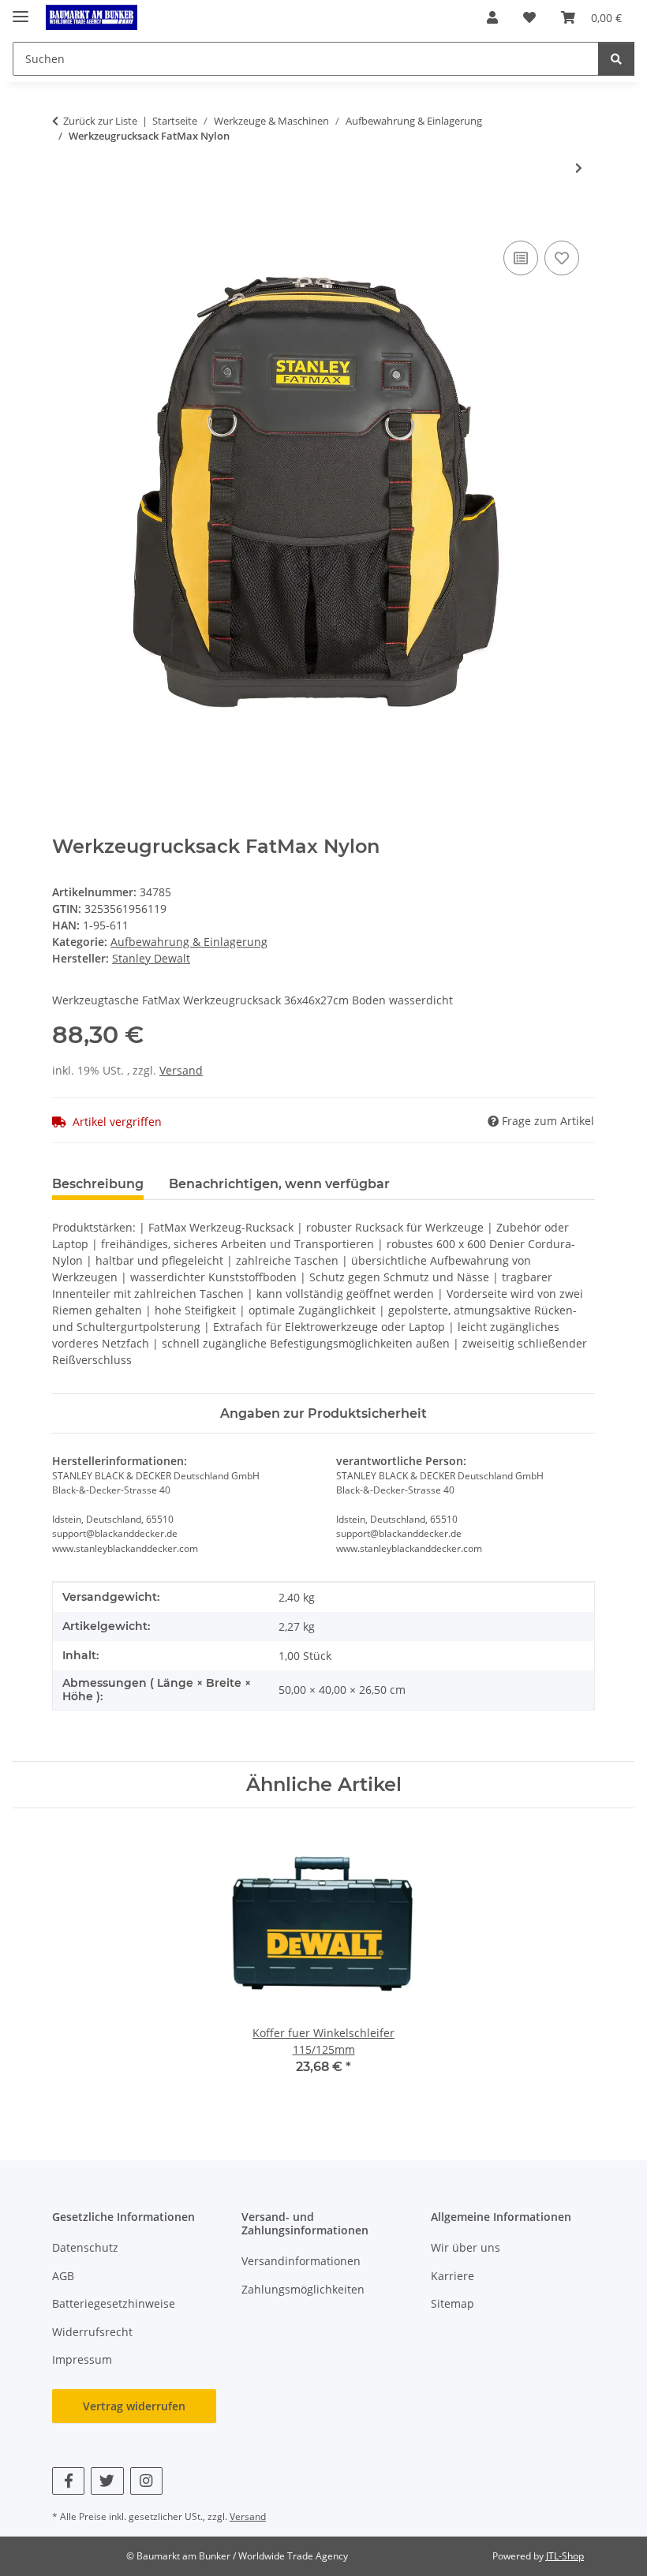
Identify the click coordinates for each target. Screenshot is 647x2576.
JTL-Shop (565, 2556)
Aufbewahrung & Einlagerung (189, 942)
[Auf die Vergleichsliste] (521, 258)
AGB (63, 2276)
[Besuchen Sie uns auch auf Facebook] (68, 2481)
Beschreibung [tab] (98, 1184)
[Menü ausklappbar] (21, 10)
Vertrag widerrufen (134, 2406)
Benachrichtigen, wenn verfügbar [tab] (279, 1184)
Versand (181, 1070)
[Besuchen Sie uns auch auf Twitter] (107, 2481)
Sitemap (453, 2303)
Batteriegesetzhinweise (114, 2303)
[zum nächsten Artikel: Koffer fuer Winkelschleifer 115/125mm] (579, 168)
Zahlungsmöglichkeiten (303, 2289)
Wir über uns (466, 2247)
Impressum (82, 2359)
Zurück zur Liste (100, 121)
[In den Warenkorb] (65, 219)
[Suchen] (616, 59)
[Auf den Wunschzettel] (562, 258)
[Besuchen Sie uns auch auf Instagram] (146, 2481)
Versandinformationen (301, 2261)
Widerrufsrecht (92, 2332)
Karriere (453, 2276)
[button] (492, 17)
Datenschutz (85, 2247)
